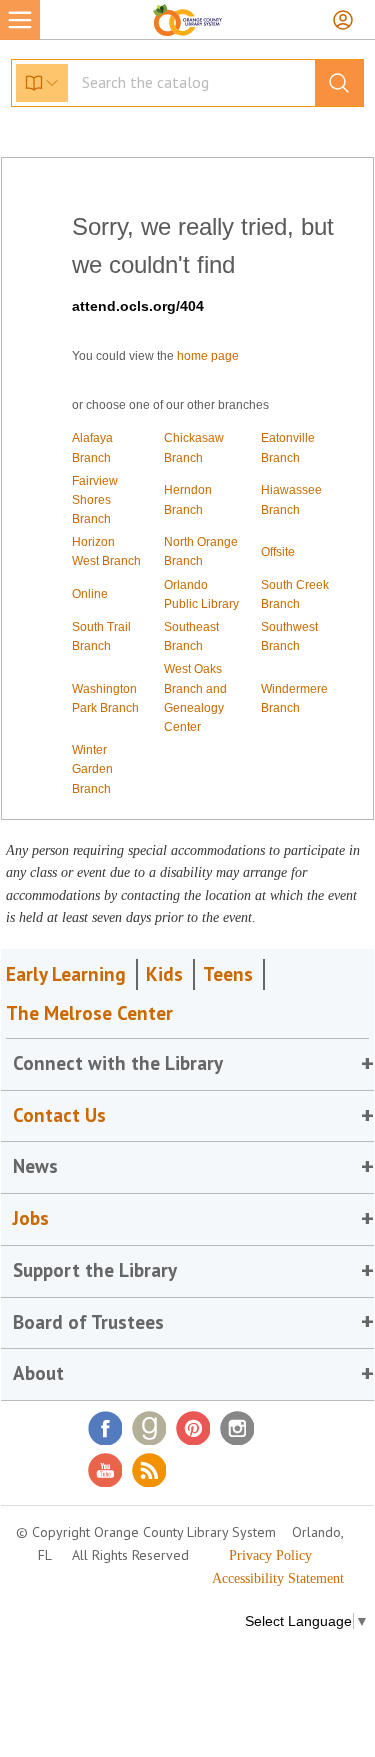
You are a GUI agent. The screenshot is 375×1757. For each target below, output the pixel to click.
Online (90, 594)
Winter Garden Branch (92, 769)
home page (208, 356)
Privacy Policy (270, 1555)
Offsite (278, 552)
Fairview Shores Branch (95, 500)
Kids (164, 974)
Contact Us (59, 1115)
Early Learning (66, 974)
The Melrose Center (89, 1013)
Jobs (31, 1218)
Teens (228, 974)
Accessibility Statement (278, 1578)
